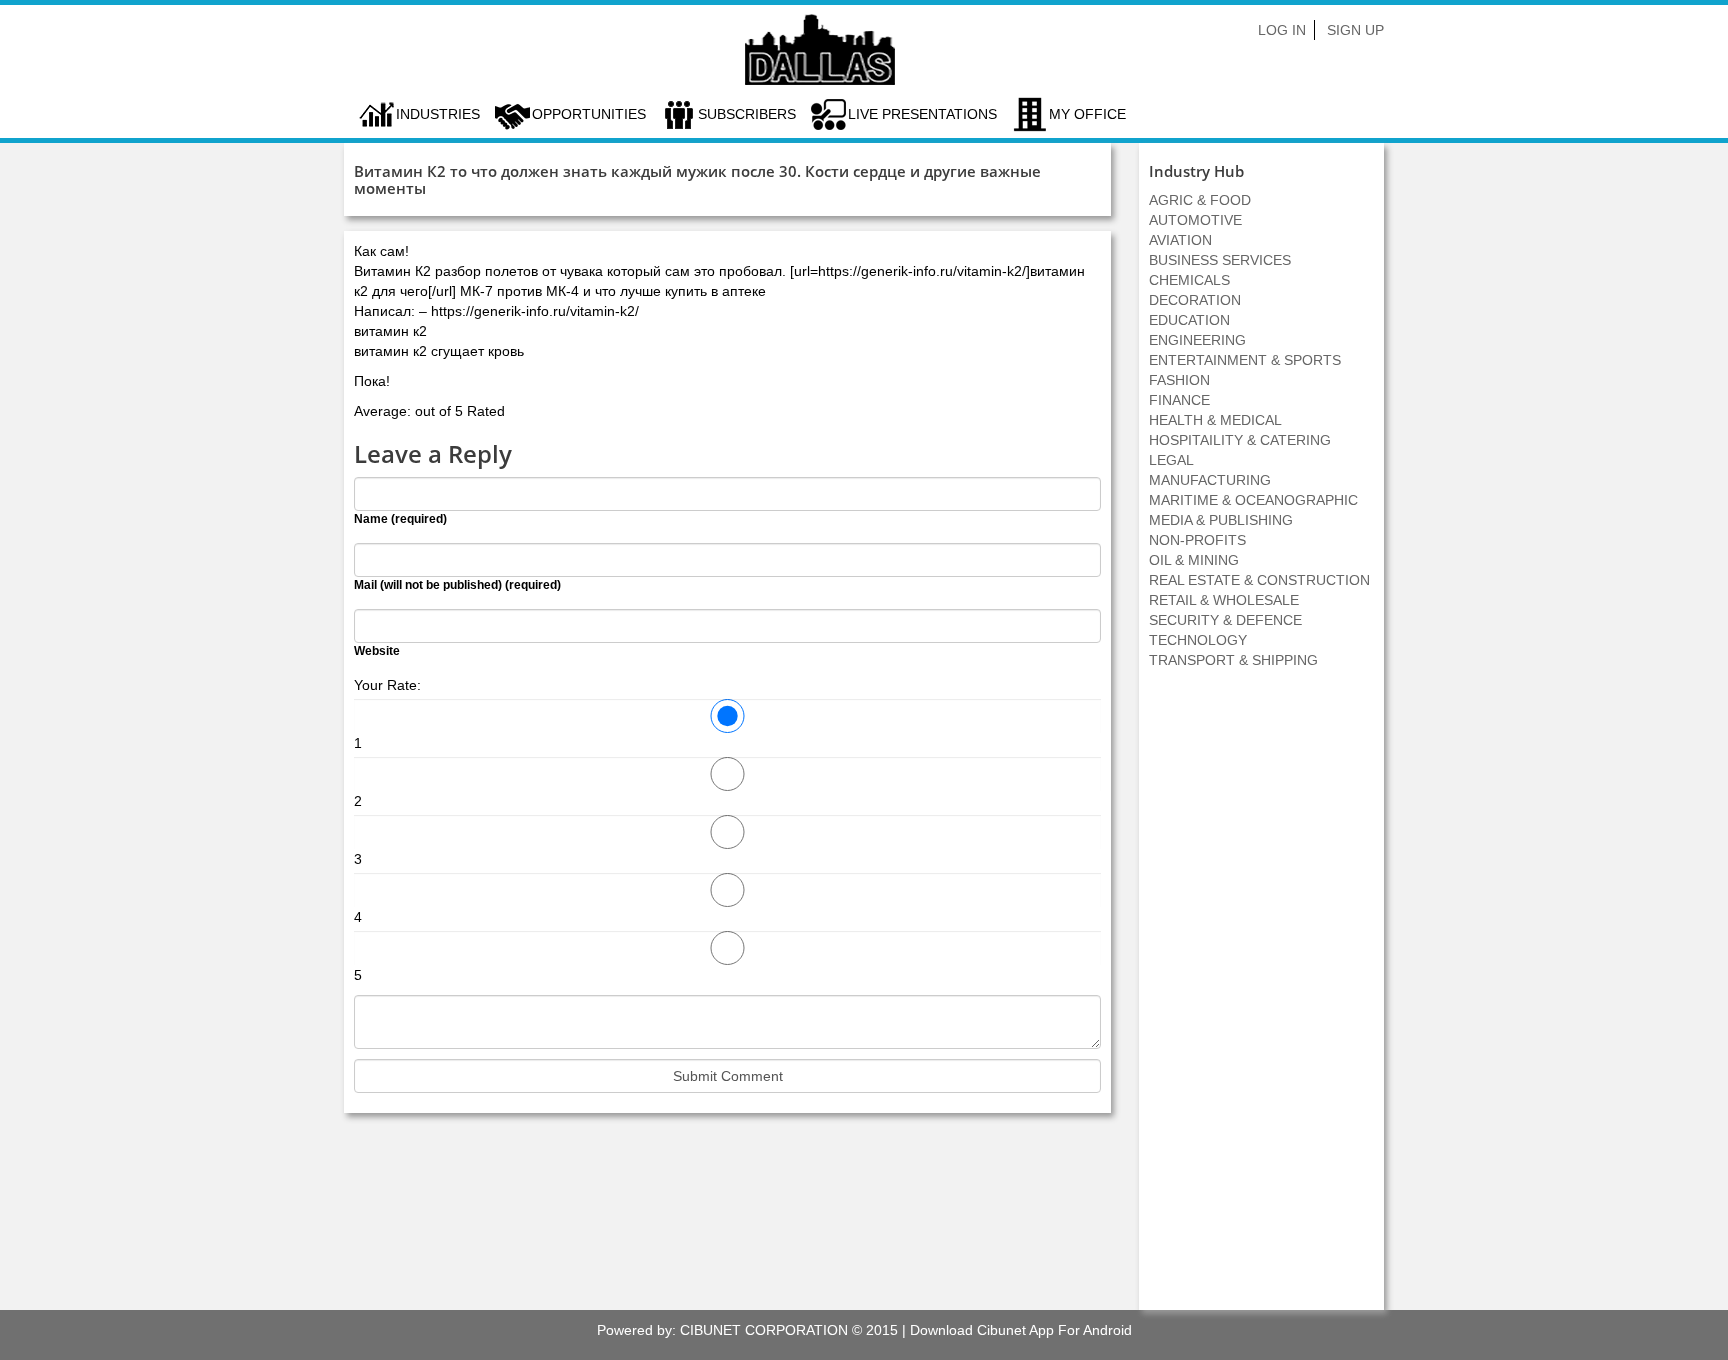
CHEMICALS (1189, 280)
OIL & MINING (1194, 560)
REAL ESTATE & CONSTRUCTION (1259, 580)
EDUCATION (1189, 320)
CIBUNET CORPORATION (764, 1330)
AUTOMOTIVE (1195, 220)
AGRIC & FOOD (1200, 200)
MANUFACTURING (1210, 480)
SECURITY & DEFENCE (1225, 620)
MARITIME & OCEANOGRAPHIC (1253, 500)
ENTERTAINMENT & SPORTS (1245, 360)
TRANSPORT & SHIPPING (1233, 660)
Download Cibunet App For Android (1021, 1330)
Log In (1282, 30)
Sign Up (1355, 30)
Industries (438, 114)
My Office (1087, 114)
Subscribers (747, 114)
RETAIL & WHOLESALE (1224, 600)
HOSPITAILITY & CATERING (1240, 440)
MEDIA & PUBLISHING (1221, 520)
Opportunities (589, 114)
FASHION (1179, 380)
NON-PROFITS (1197, 540)
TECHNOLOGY (1198, 640)
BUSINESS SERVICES (1220, 260)
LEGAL (1171, 460)
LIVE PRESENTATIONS (922, 114)
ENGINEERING (1197, 340)
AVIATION (1180, 240)
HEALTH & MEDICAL (1215, 420)
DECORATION (1195, 300)
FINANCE (1179, 400)
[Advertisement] (1262, 1000)
